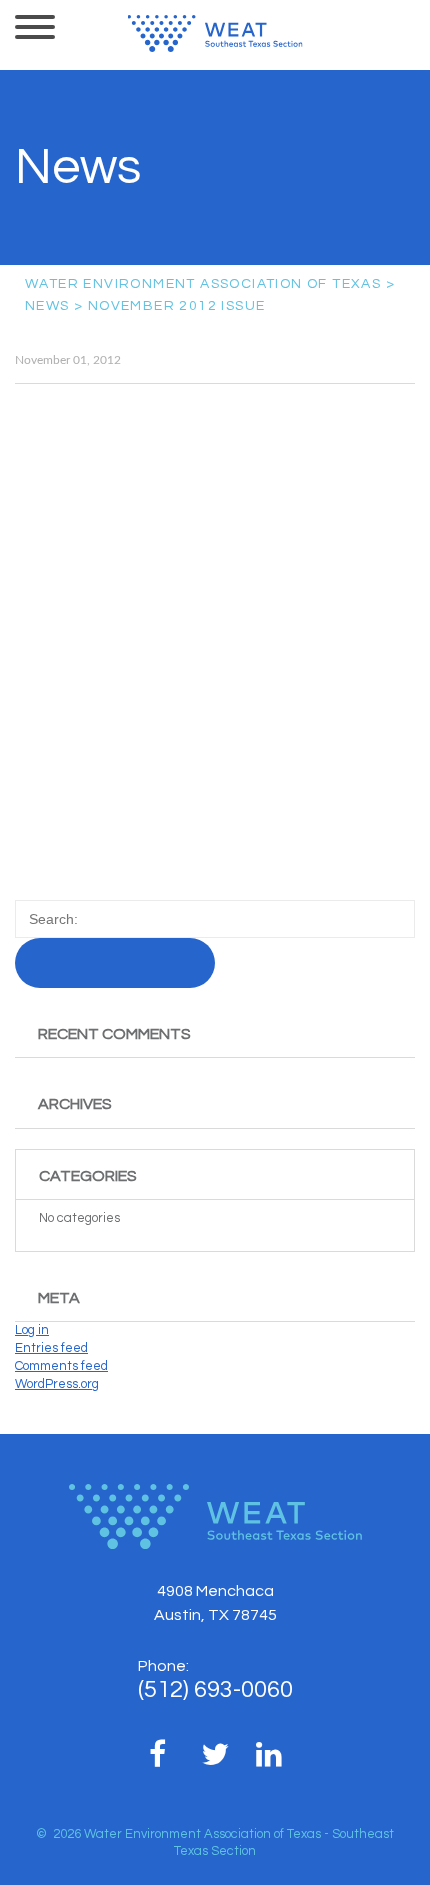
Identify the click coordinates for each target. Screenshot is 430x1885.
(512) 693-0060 (215, 1689)
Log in (32, 1330)
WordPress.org (57, 1384)
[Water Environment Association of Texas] (215, 33)
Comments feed (61, 1366)
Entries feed (51, 1348)
